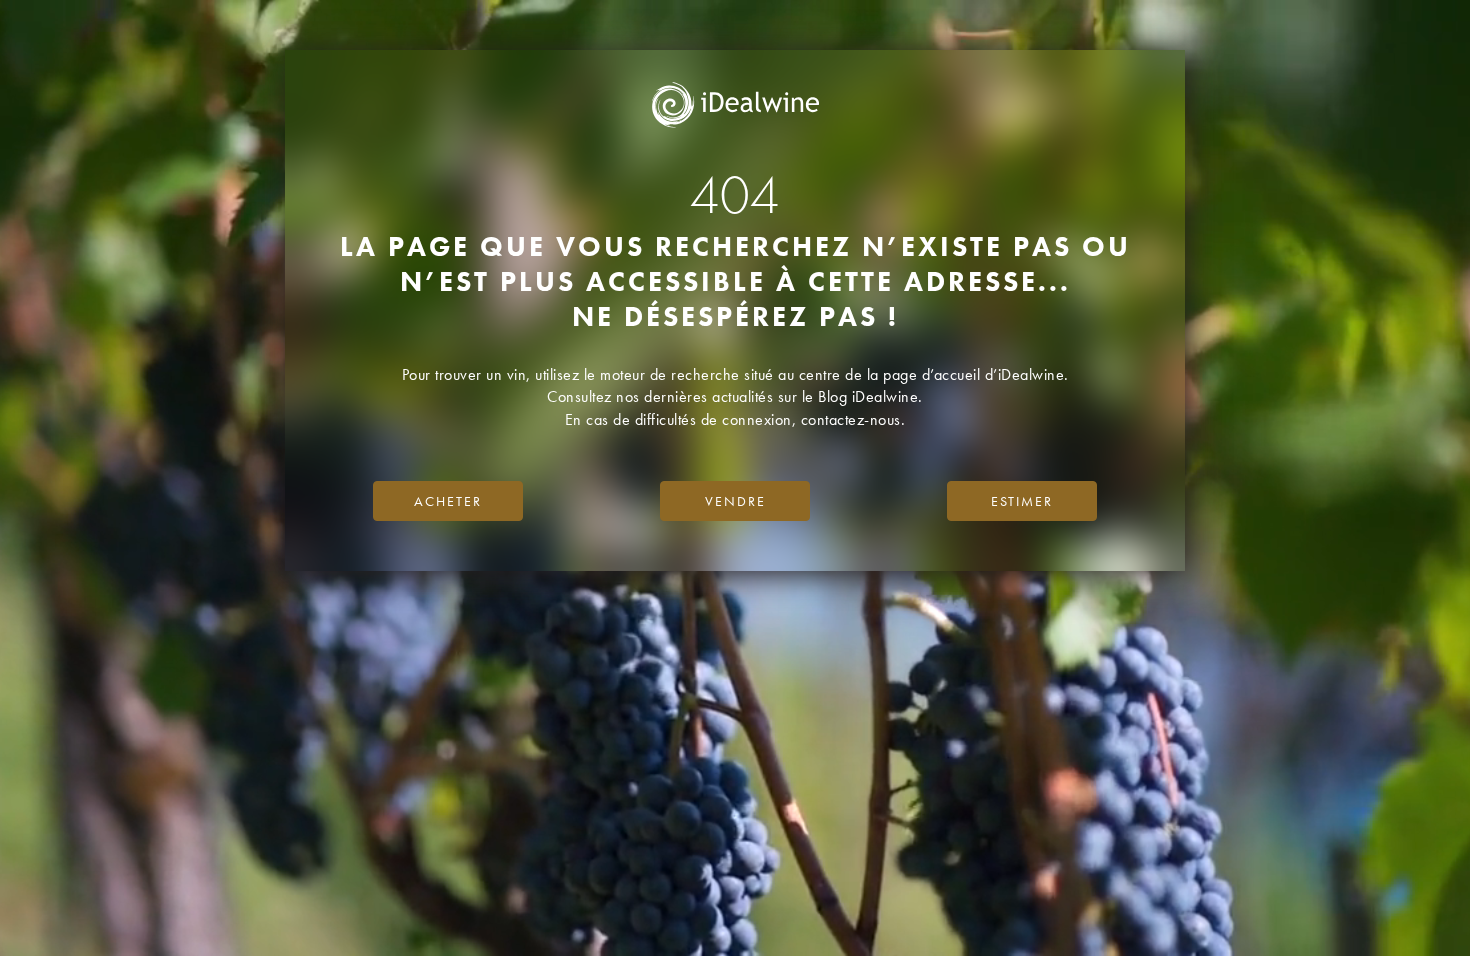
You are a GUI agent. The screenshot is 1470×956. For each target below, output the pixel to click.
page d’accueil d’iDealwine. (976, 374)
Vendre (735, 501)
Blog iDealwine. (870, 396)
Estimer (1022, 501)
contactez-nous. (853, 419)
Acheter (448, 501)
